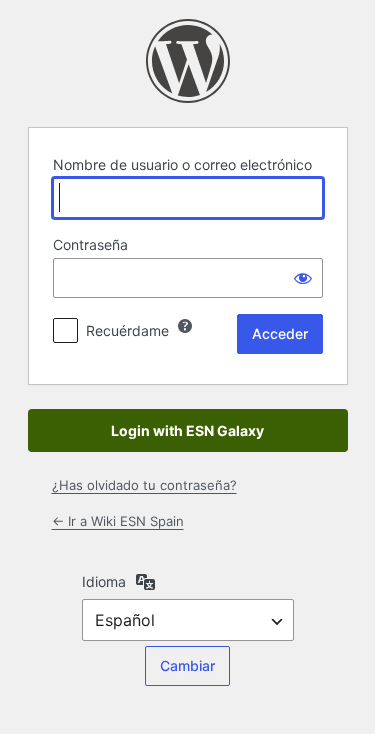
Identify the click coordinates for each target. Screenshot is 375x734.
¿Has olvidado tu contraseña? (144, 485)
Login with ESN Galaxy (187, 430)
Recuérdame (127, 330)
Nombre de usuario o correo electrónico (182, 164)
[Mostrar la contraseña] (303, 278)
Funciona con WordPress (188, 61)
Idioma (104, 581)
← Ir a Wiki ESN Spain (118, 521)
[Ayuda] (185, 326)
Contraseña (90, 244)
